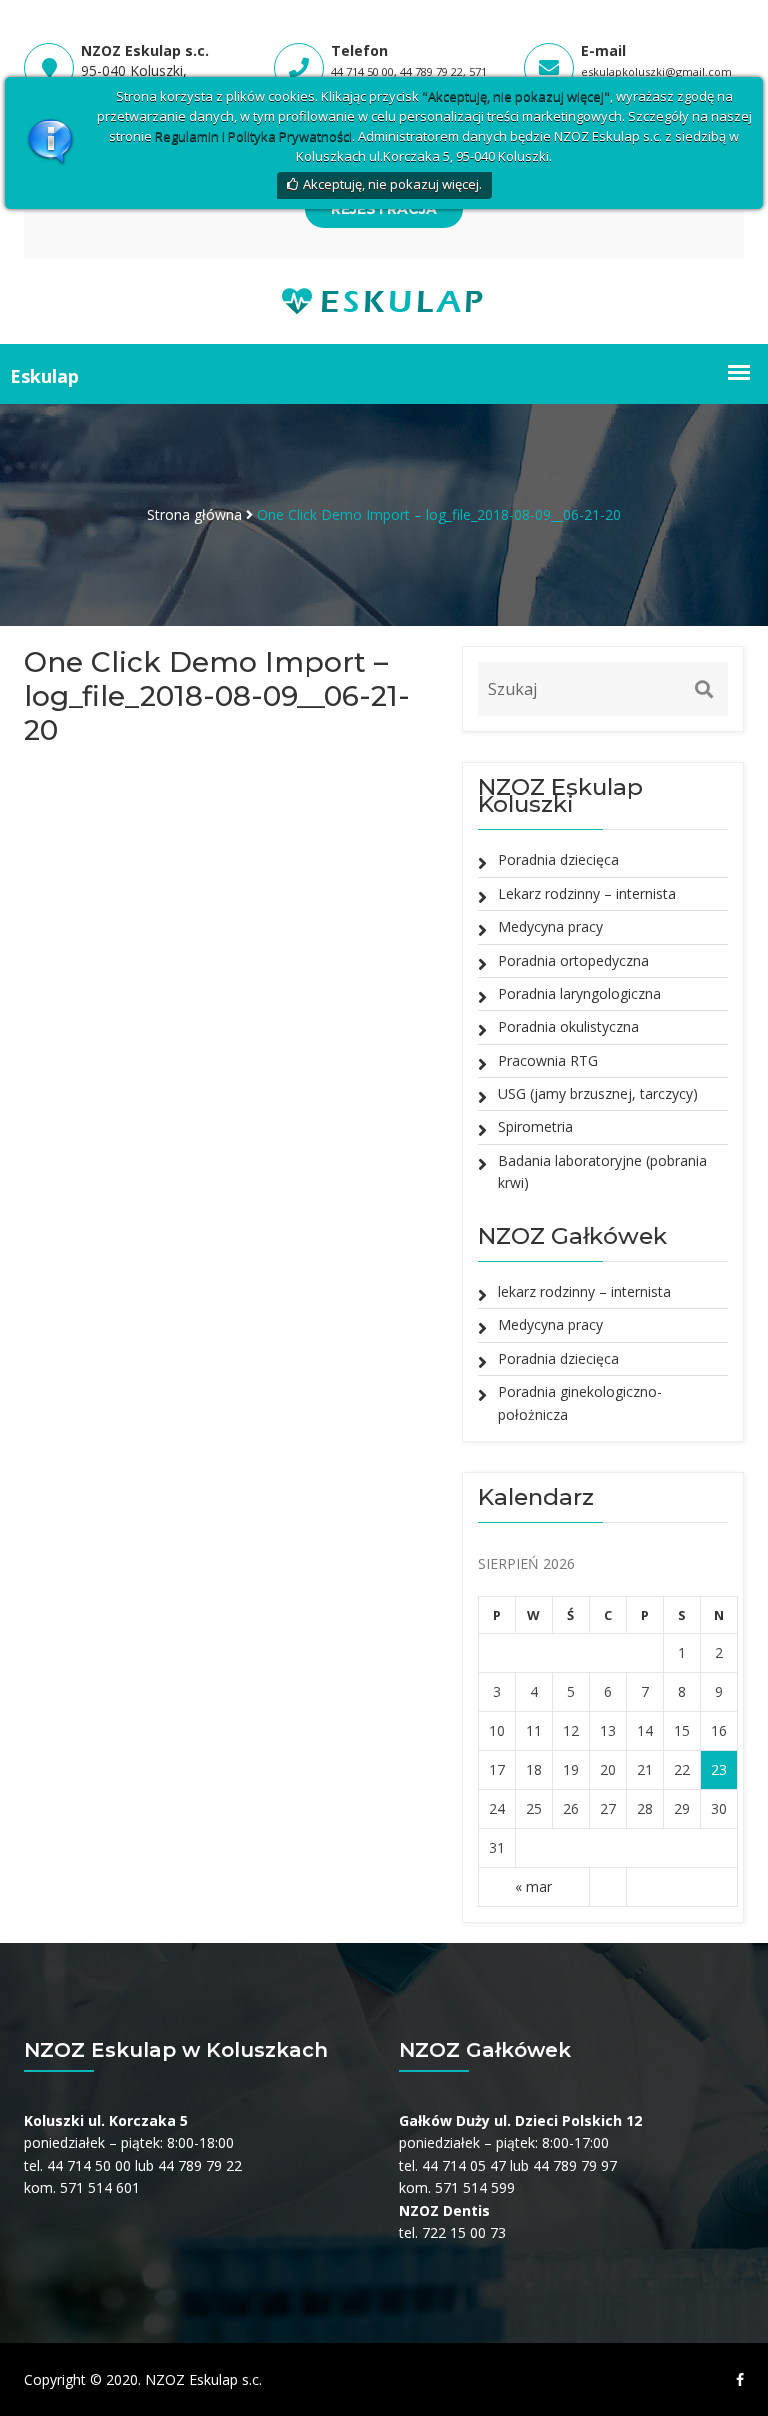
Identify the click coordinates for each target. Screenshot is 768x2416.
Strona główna (194, 514)
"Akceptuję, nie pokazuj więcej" (516, 96)
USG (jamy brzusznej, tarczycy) (598, 1093)
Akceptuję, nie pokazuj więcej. (392, 184)
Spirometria (535, 1126)
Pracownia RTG (548, 1060)
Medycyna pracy (550, 926)
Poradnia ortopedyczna (573, 960)
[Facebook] (735, 2380)
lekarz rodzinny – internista (584, 1291)
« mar (533, 1886)
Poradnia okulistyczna (568, 1026)
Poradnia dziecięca (558, 859)
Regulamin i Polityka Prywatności (253, 136)
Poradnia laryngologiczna (579, 993)
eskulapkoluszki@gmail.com (656, 71)
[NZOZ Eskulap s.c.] (384, 299)
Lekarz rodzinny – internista (587, 893)
